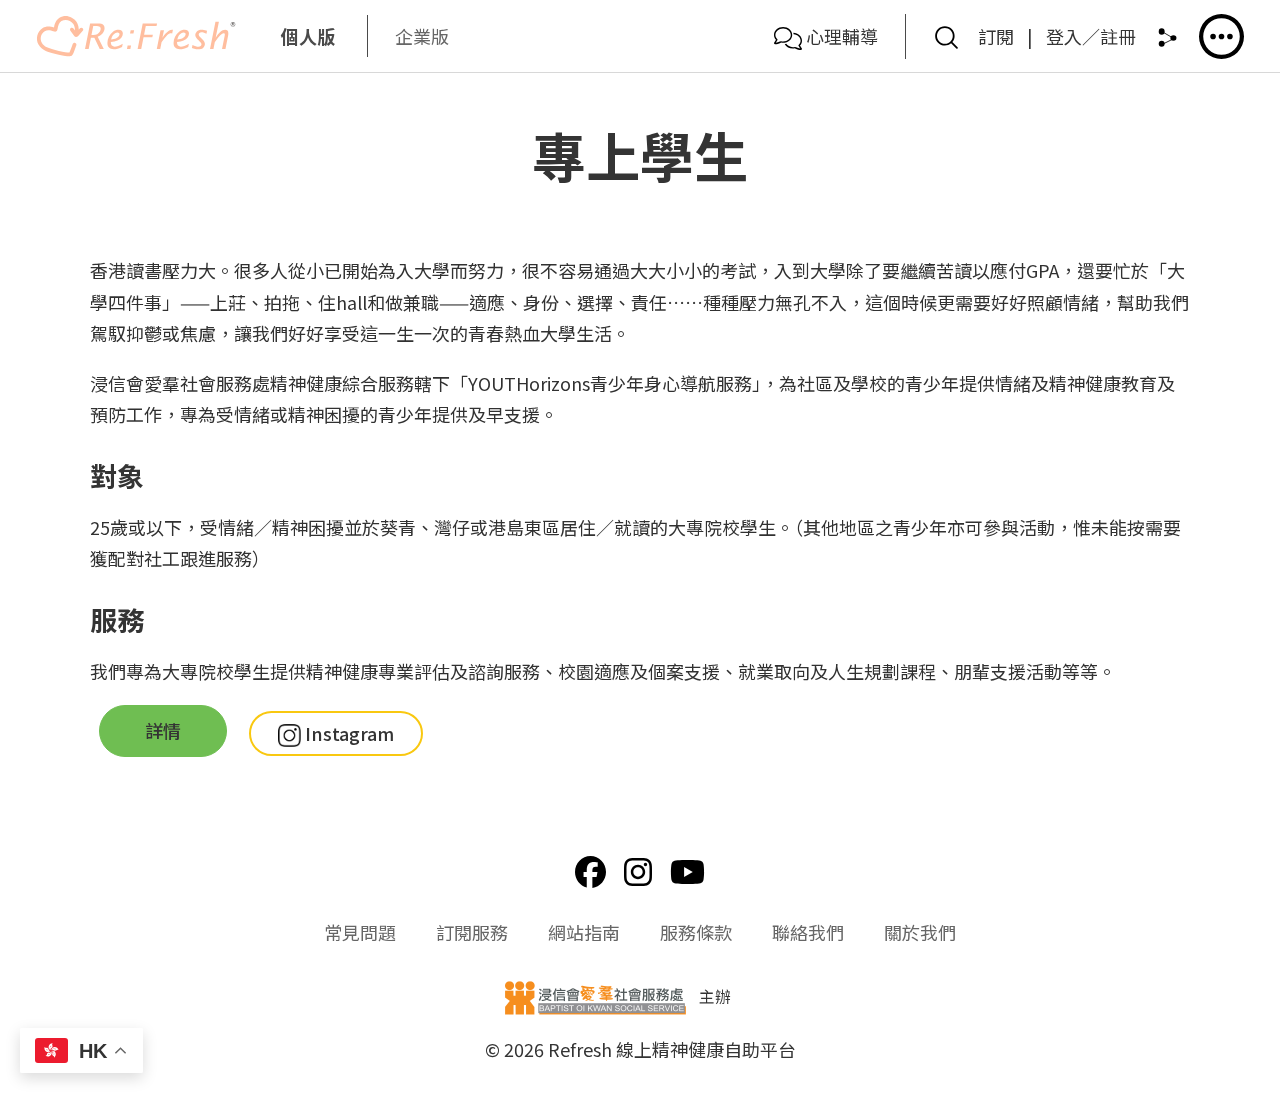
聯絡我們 (808, 932)
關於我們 (920, 932)
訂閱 (996, 36)
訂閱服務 (472, 932)
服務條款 (696, 932)
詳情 (163, 730)
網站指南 (584, 932)
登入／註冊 (1091, 36)
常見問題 (360, 932)
